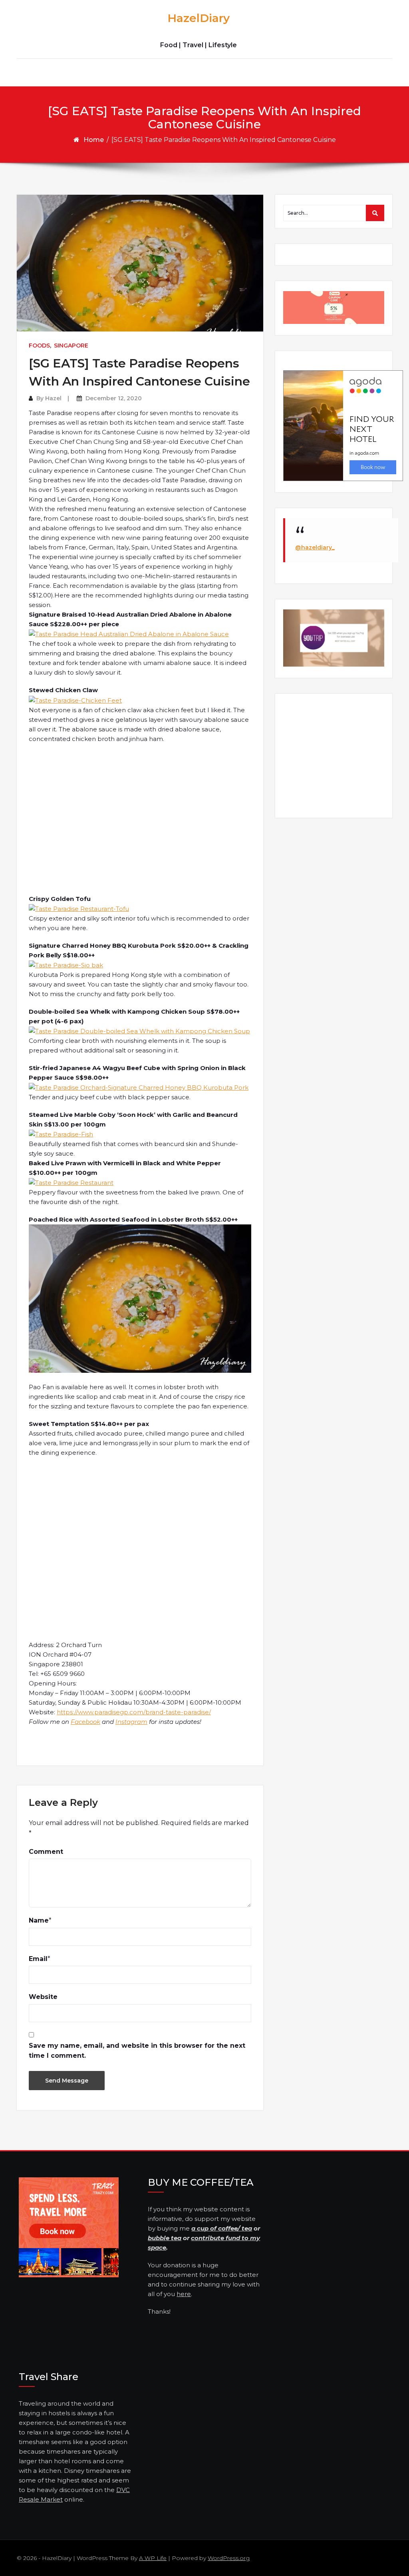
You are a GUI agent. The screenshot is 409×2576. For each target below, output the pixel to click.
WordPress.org (229, 2558)
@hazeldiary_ (315, 547)
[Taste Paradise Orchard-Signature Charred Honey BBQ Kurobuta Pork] (139, 1087)
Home (94, 140)
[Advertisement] (141, 819)
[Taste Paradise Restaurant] (71, 1182)
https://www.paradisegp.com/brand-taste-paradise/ (134, 1712)
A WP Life (153, 2558)
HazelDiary (199, 18)
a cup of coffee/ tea (222, 2228)
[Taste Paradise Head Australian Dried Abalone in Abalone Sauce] (129, 634)
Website (43, 1997)
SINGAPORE (71, 345)
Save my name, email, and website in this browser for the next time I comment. (137, 2051)
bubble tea (165, 2238)
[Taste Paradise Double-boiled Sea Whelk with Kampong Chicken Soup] (139, 1031)
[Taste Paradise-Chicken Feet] (75, 700)
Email (38, 1959)
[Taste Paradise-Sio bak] (66, 965)
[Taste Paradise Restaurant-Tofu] (79, 908)
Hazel (53, 398)
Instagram (131, 1722)
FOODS (39, 345)
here (184, 2294)
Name (39, 1920)
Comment (46, 1852)
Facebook (85, 1722)
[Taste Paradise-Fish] (61, 1134)
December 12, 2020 (114, 398)
